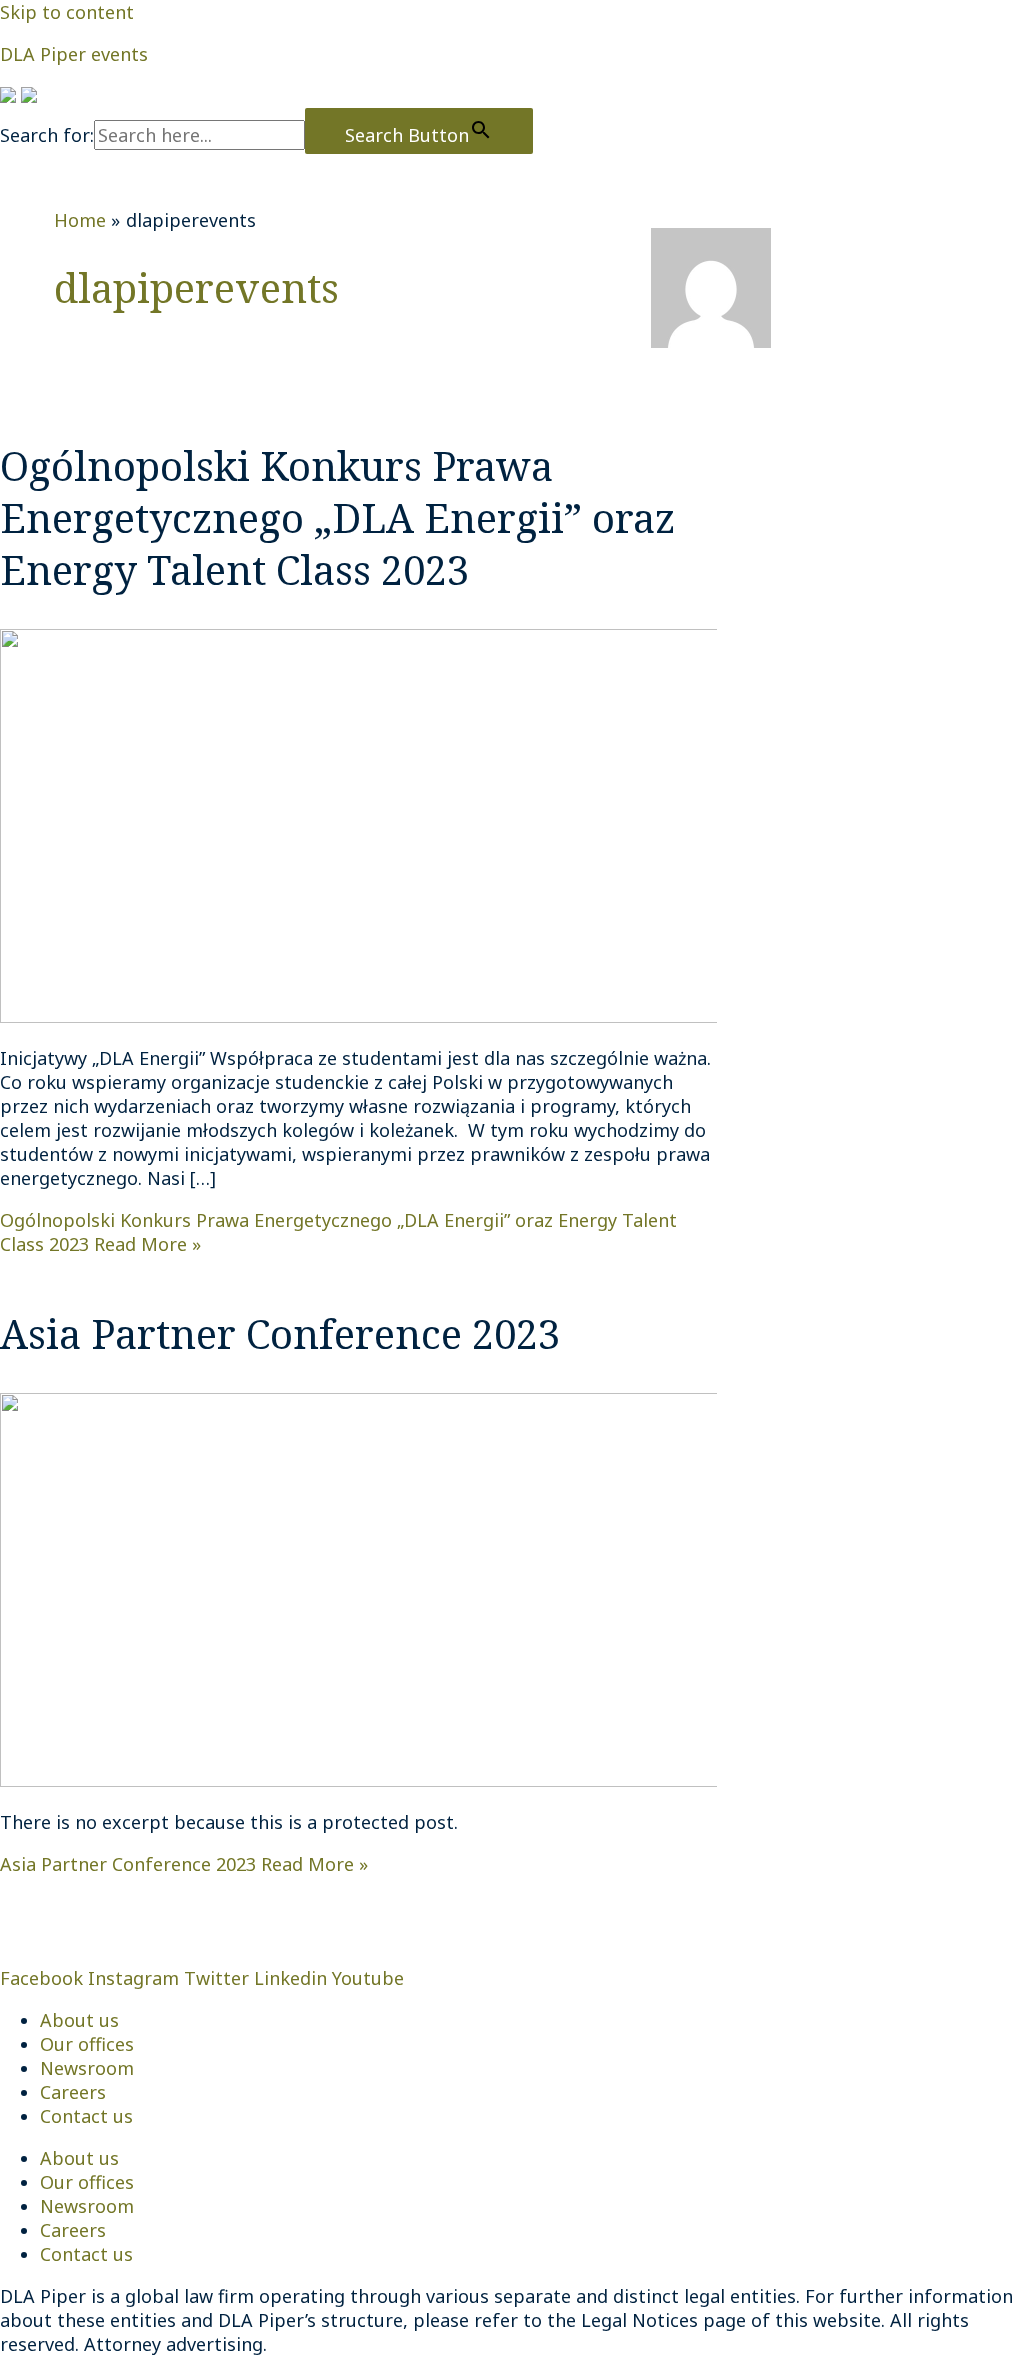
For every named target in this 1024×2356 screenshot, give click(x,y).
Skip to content (67, 12)
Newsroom (87, 2068)
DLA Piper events (74, 54)
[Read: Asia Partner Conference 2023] (512, 1780)
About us (79, 2020)
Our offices (87, 2044)
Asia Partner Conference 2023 (280, 1333)
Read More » (184, 1864)
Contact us (86, 2116)
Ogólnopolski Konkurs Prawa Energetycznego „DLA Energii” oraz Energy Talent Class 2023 (337, 517)
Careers (73, 2092)
